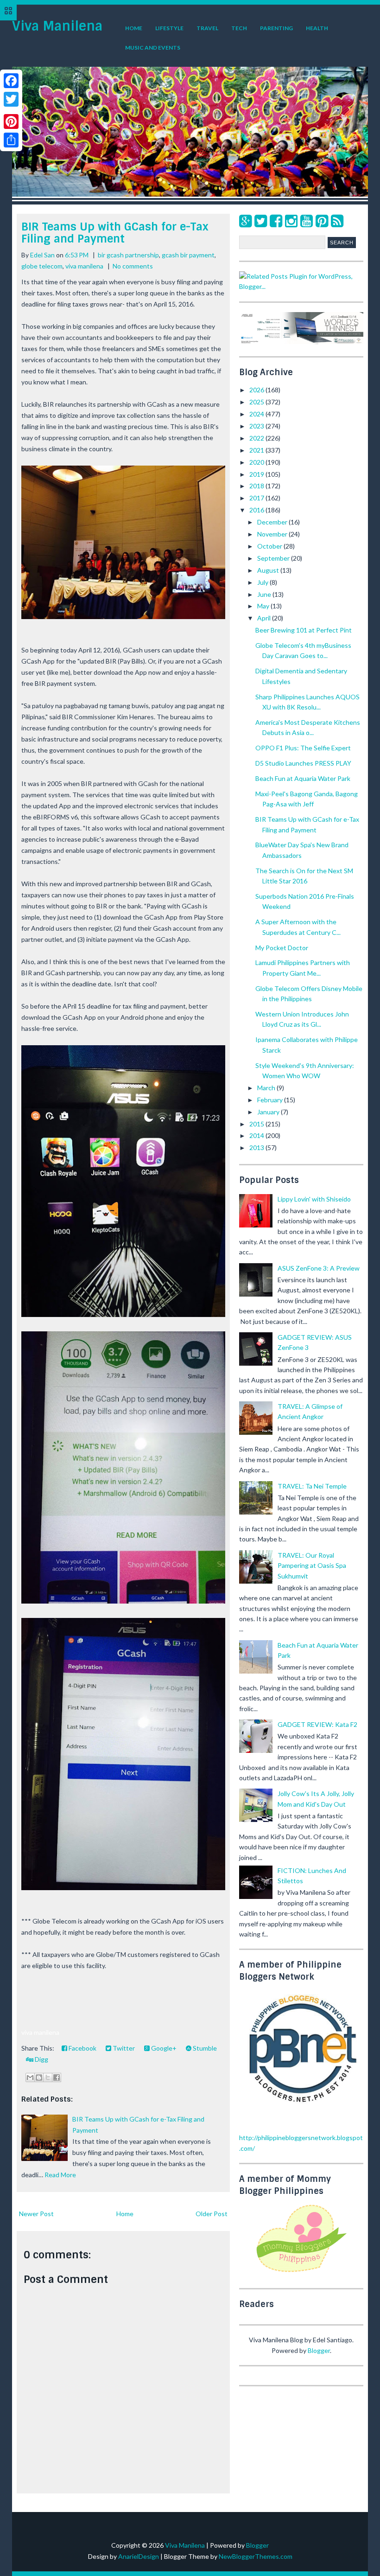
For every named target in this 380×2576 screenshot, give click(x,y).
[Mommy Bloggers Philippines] (301, 2273)
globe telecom (42, 266)
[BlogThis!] (39, 2077)
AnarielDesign (139, 2556)
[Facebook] (276, 221)
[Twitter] (261, 221)
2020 (257, 462)
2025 (257, 402)
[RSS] (337, 221)
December (273, 522)
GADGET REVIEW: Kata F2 (317, 1724)
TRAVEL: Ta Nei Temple (312, 1486)
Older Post (212, 2214)
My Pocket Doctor (282, 948)
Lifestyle (169, 28)
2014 (257, 1135)
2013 (257, 1147)
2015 (257, 1124)
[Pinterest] (322, 221)
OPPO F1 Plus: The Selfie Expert (303, 748)
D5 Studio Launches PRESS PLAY (303, 763)
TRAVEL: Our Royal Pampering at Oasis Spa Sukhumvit (312, 1566)
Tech (239, 28)
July (263, 582)
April (265, 618)
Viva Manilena (57, 26)
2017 (257, 498)
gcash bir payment (188, 255)
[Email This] (30, 2077)
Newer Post (36, 2214)
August (269, 570)
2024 (257, 414)
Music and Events (153, 48)
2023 (257, 426)
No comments (133, 266)
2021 (257, 450)
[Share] (11, 140)
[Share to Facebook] (57, 2077)
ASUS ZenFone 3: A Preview (319, 1268)
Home (134, 28)
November (273, 534)
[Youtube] (307, 221)
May (264, 606)
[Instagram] (291, 221)
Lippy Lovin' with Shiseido (314, 1199)
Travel (207, 28)
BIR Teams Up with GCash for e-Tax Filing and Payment (115, 233)
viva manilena (84, 266)
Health (317, 28)
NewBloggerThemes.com (256, 2556)
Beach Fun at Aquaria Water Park (303, 778)
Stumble (204, 2048)
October (270, 546)
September (274, 558)
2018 (257, 486)
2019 (257, 474)
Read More (60, 2175)
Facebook (82, 2048)
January (269, 1112)
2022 (257, 438)
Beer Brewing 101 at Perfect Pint (304, 630)
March (267, 1088)
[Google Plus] (245, 221)
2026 (257, 390)
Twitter (123, 2048)
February (271, 1100)
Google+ (163, 2048)
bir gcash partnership (128, 255)
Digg (41, 2059)
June (265, 594)
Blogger (319, 2350)
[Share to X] (48, 2077)
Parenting (276, 28)
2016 (257, 510)
